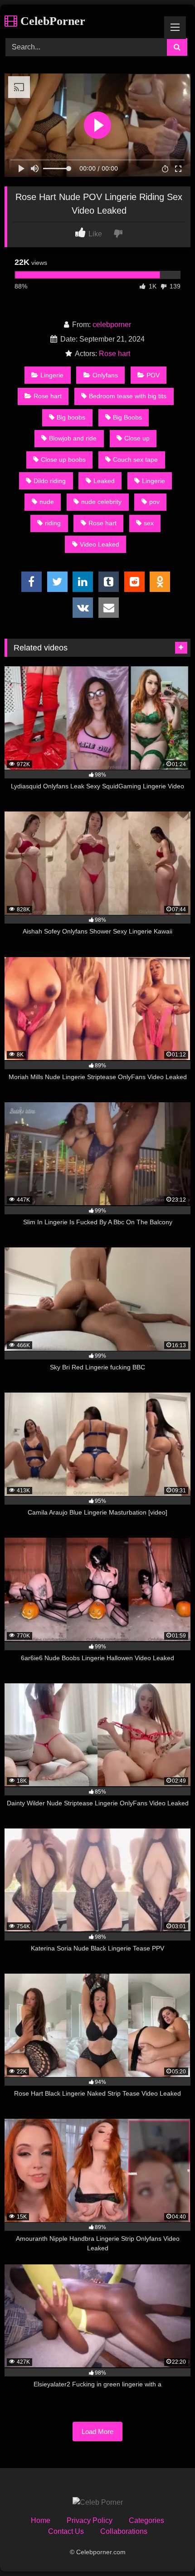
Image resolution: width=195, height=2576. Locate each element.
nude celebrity (101, 502)
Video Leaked (100, 544)
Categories (146, 2520)
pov (154, 502)
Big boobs (71, 417)
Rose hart (115, 354)
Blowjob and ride (73, 438)
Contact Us (66, 2531)
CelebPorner (51, 21)
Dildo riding (50, 481)
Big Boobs (127, 417)
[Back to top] (167, 2549)
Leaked (104, 481)
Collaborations (124, 2531)
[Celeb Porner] (98, 2503)
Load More (97, 2432)
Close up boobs (63, 459)
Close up (137, 438)
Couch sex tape (135, 459)
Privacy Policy (90, 2520)
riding (53, 523)
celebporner (112, 325)
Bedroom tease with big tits (128, 396)
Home (41, 2520)
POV (153, 375)
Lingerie (52, 375)
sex (149, 523)
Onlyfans (105, 375)
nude (47, 502)
